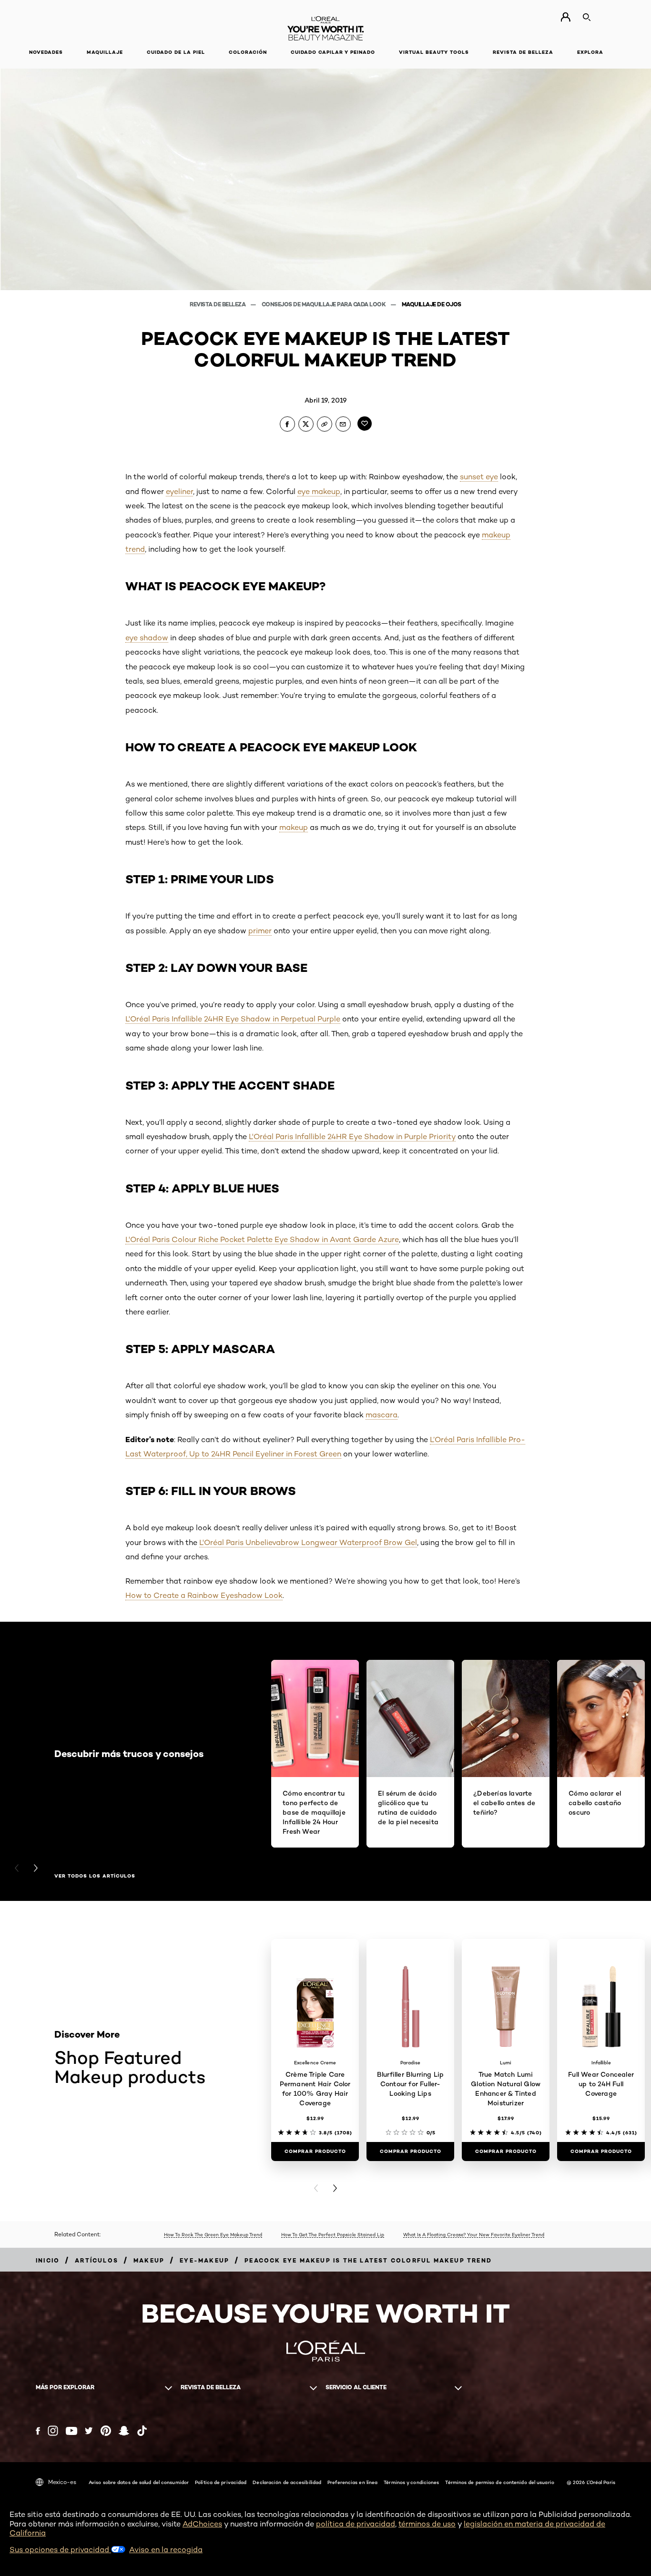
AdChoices (202, 2524)
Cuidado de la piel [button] (176, 52)
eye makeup (319, 491)
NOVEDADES (46, 52)
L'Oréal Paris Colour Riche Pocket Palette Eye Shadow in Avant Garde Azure (262, 1239)
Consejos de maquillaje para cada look (324, 304)
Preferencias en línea (352, 2482)
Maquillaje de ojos (432, 304)
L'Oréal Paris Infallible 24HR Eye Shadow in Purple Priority (352, 1136)
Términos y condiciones (411, 2482)
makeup (294, 827)
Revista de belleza (218, 304)
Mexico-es (62, 2482)
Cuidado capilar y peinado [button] (333, 52)
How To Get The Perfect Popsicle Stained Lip (333, 2234)
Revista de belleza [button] (523, 52)
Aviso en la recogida (166, 2550)
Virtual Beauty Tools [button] (434, 52)
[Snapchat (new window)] (124, 2431)
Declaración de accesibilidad (287, 2482)
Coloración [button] (248, 52)
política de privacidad (356, 2524)
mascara (381, 1415)
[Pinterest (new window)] (106, 2431)
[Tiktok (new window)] (142, 2431)
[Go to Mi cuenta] (565, 17)
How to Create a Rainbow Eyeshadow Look (204, 1595)
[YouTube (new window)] (71, 2431)
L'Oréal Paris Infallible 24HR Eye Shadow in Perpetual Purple (233, 1019)
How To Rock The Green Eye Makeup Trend (213, 2234)
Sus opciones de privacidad (60, 2550)
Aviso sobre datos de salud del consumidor (139, 2482)
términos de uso (427, 2524)
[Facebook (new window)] (38, 2431)
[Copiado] (325, 424)
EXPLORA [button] (590, 52)
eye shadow (147, 638)
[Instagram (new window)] (53, 2431)
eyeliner (179, 491)
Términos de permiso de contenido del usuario (499, 2482)
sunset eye (479, 477)
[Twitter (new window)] (89, 2431)
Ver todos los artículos (95, 1876)
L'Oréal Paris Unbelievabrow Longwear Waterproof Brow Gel (308, 1542)
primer (260, 931)
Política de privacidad (221, 2482)
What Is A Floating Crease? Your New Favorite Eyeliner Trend (474, 2234)
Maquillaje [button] (105, 52)
